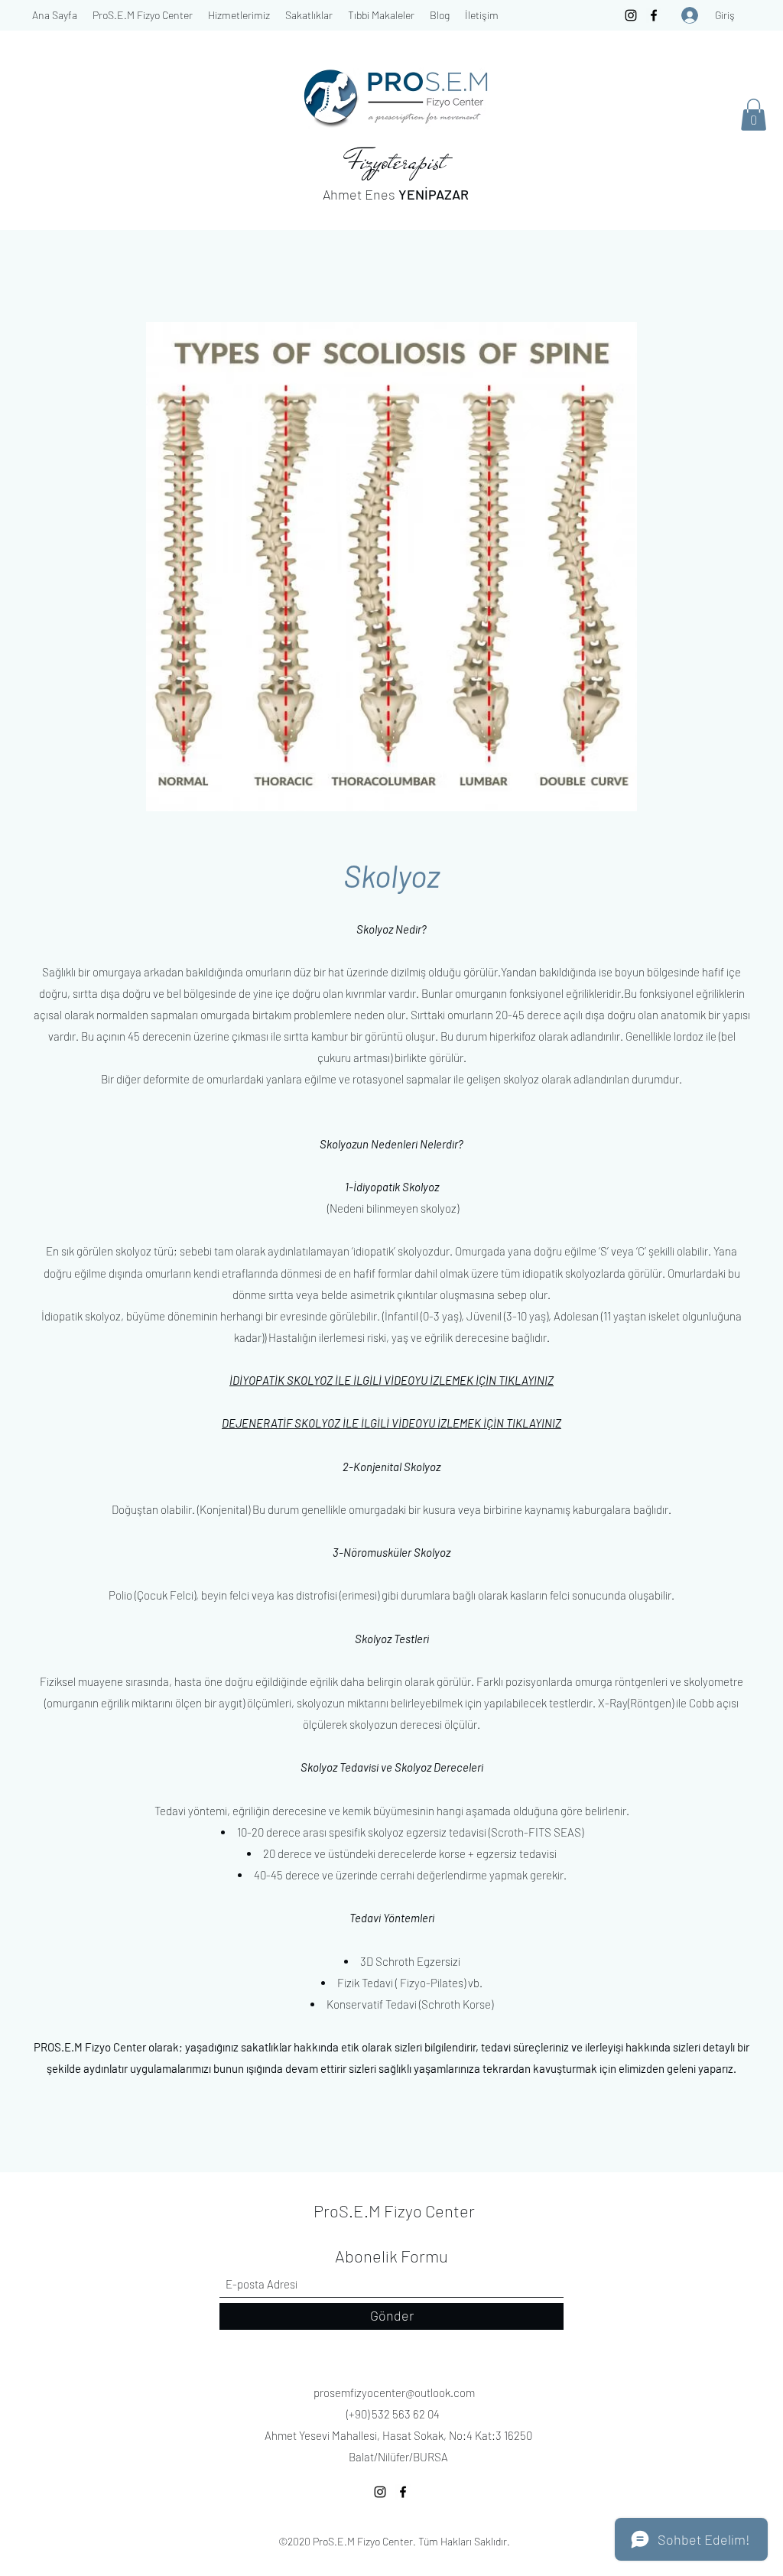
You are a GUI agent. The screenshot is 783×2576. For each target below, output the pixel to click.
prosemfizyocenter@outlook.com (394, 2392)
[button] (143, 15)
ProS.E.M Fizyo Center (394, 2211)
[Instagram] (631, 15)
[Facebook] (654, 15)
